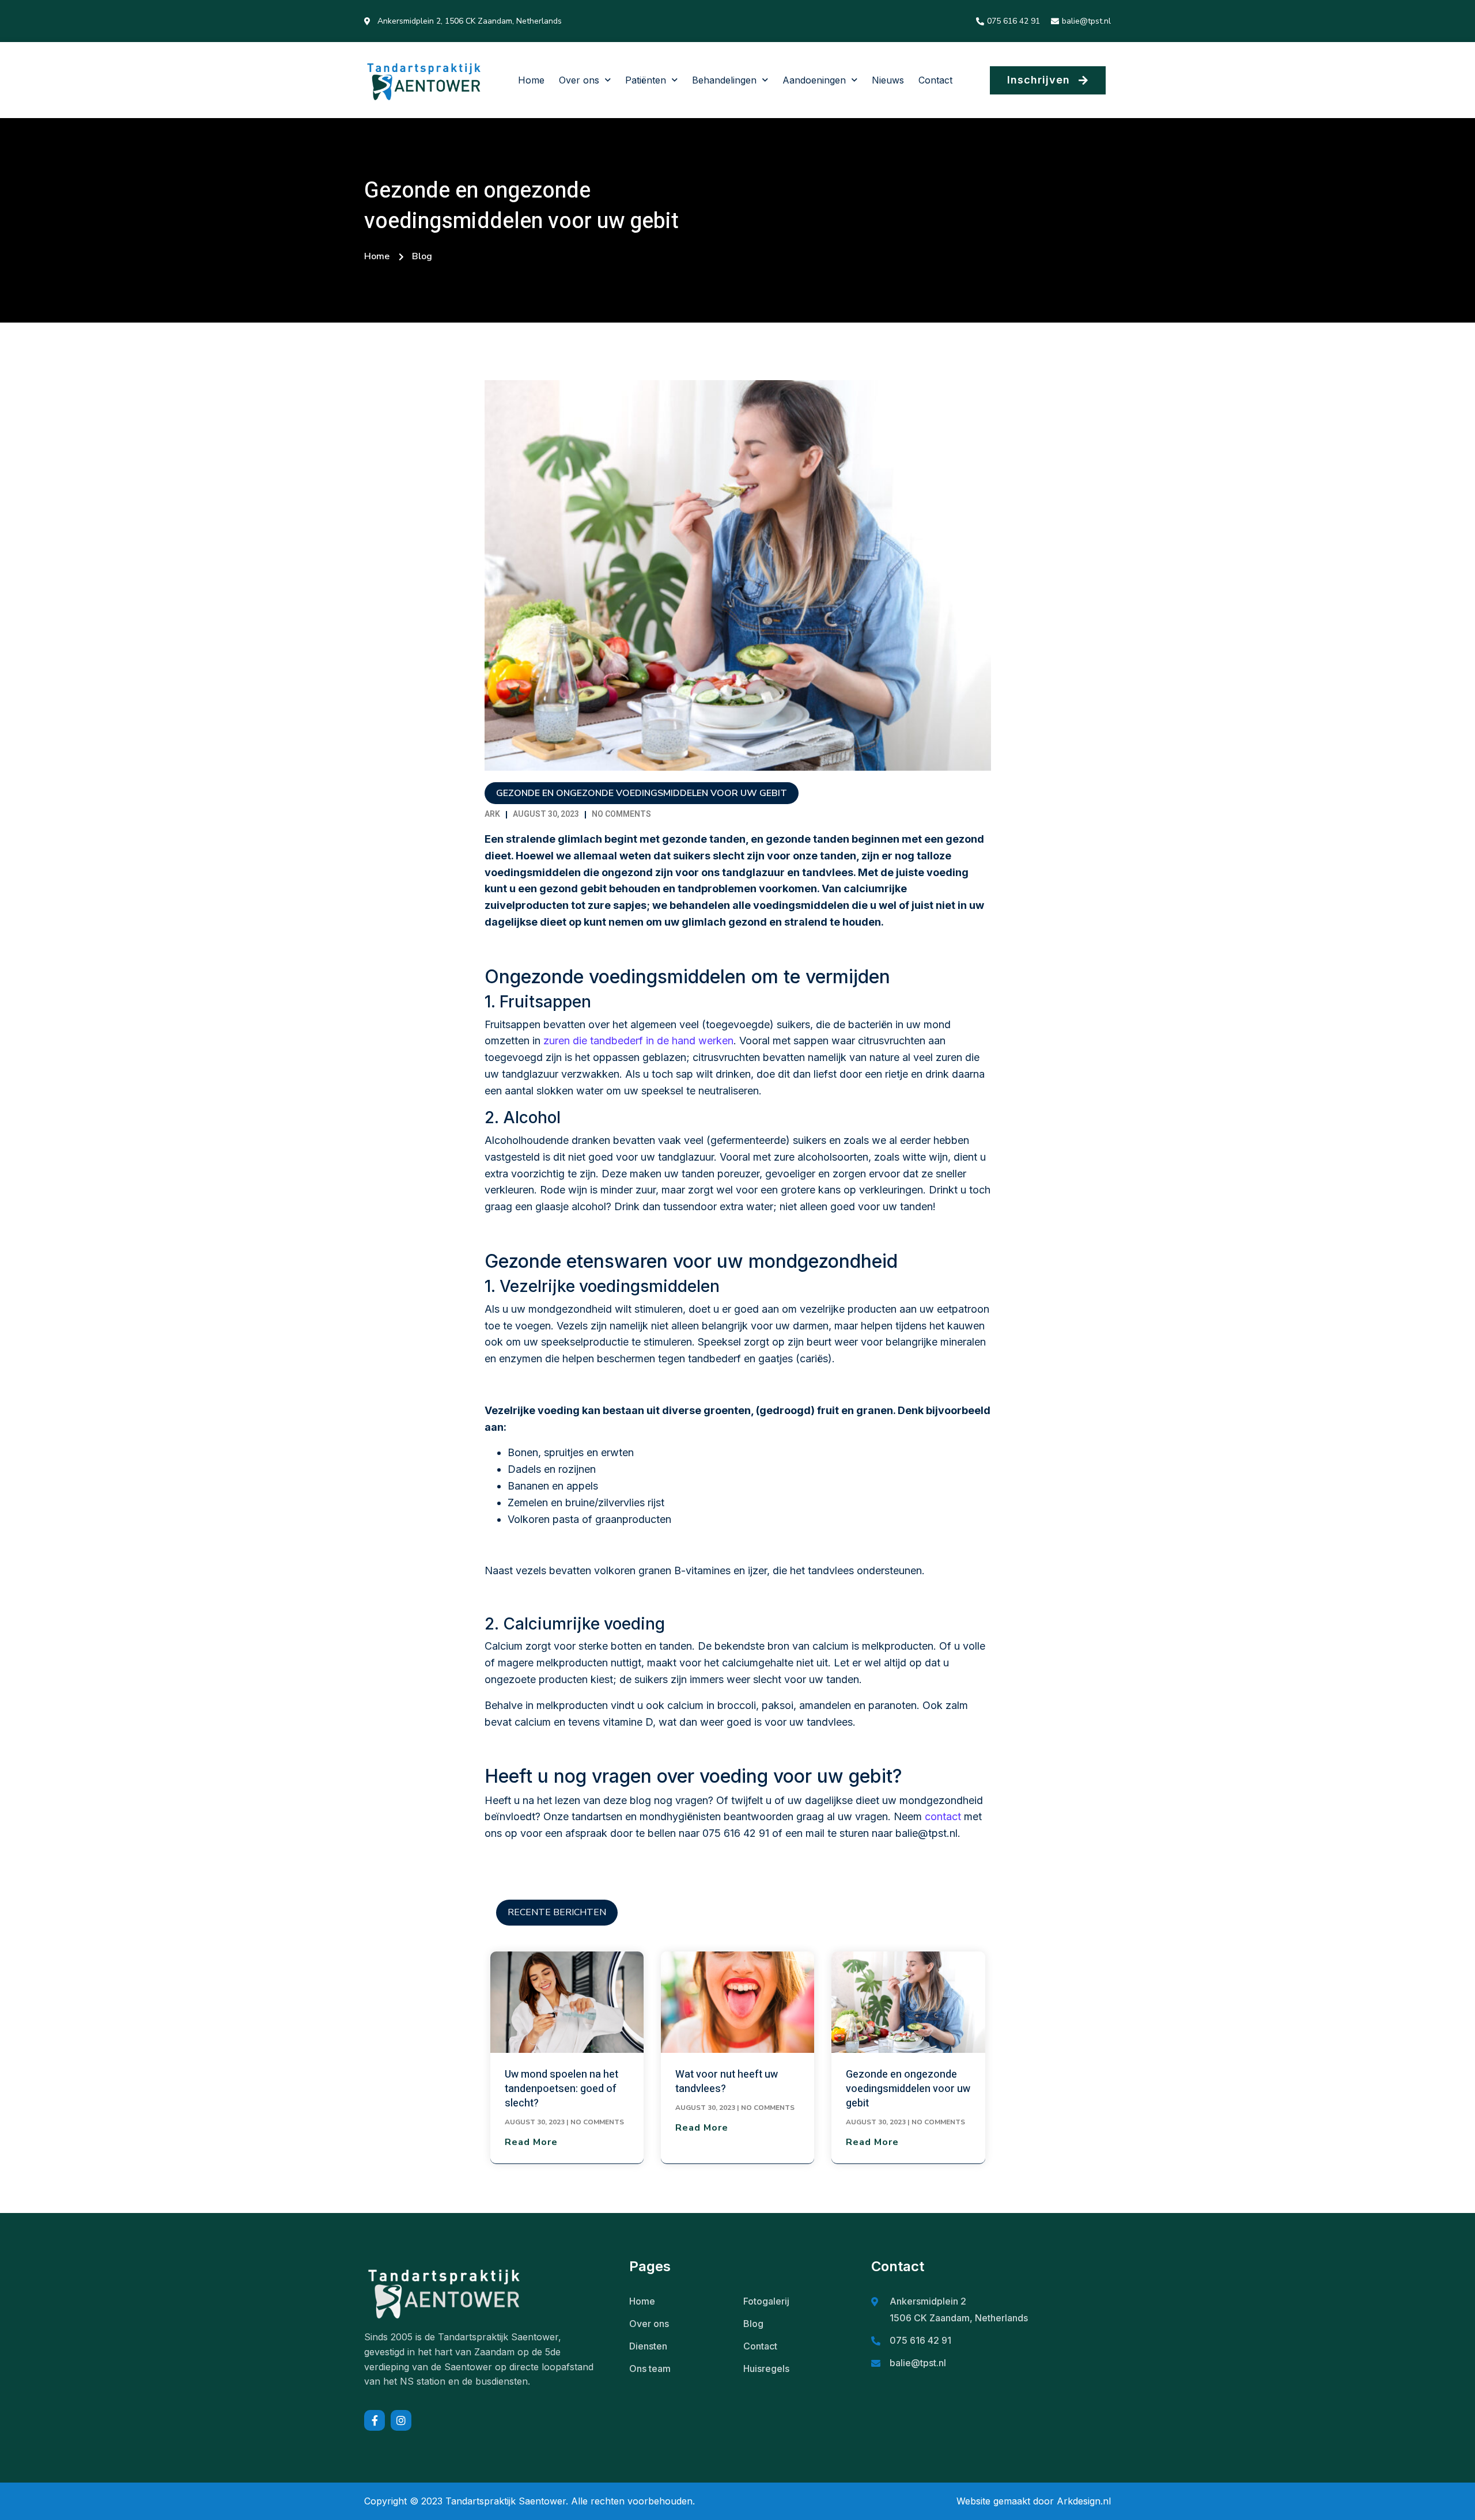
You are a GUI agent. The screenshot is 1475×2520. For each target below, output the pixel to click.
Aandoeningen (814, 80)
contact (943, 1816)
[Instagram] (401, 2420)
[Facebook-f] (375, 2420)
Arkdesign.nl (1084, 2501)
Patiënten (646, 80)
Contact (935, 80)
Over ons (579, 80)
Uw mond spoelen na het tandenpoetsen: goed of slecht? (561, 2089)
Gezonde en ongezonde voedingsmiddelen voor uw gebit (908, 2089)
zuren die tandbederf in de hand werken (638, 1041)
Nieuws (888, 80)
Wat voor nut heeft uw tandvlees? (727, 2082)
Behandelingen (724, 80)
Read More (531, 2142)
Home (531, 80)
